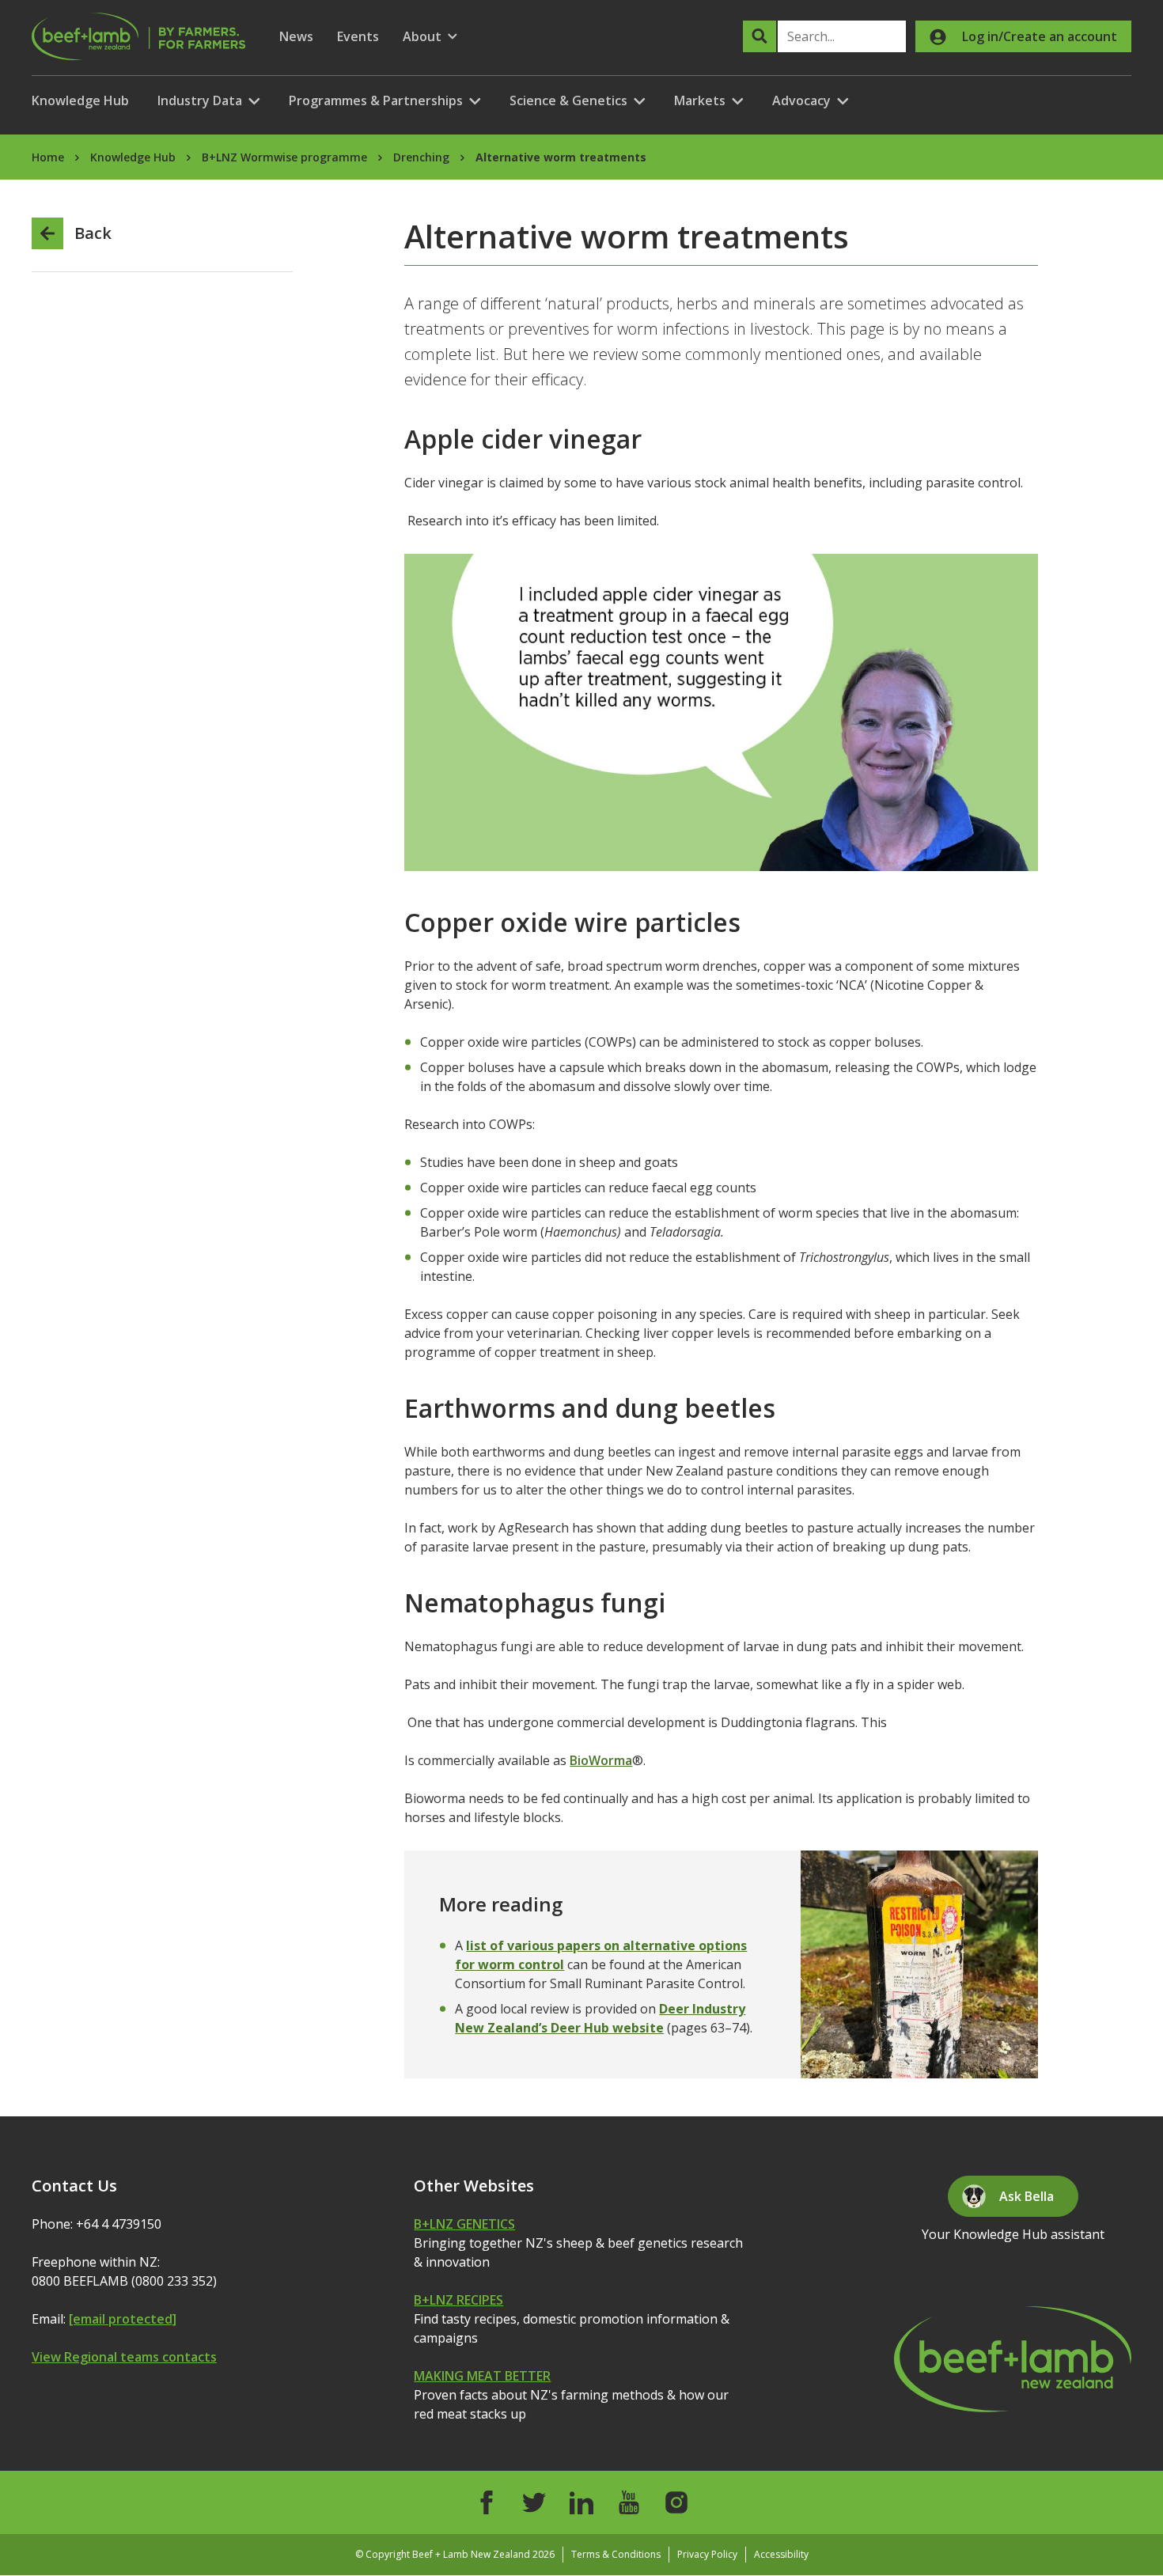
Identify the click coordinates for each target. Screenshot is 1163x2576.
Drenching (421, 157)
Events (358, 36)
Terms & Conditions (616, 2554)
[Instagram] (676, 2502)
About (430, 37)
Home (48, 157)
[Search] (760, 36)
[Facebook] (487, 2502)
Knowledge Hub (80, 100)
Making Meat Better (482, 2376)
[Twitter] (534, 2502)
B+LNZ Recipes (458, 2300)
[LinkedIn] (581, 2502)
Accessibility (781, 2554)
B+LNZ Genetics (464, 2224)
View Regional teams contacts (124, 2357)
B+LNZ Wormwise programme (284, 157)
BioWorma (601, 1760)
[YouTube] (629, 2502)
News (296, 36)
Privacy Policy (707, 2554)
